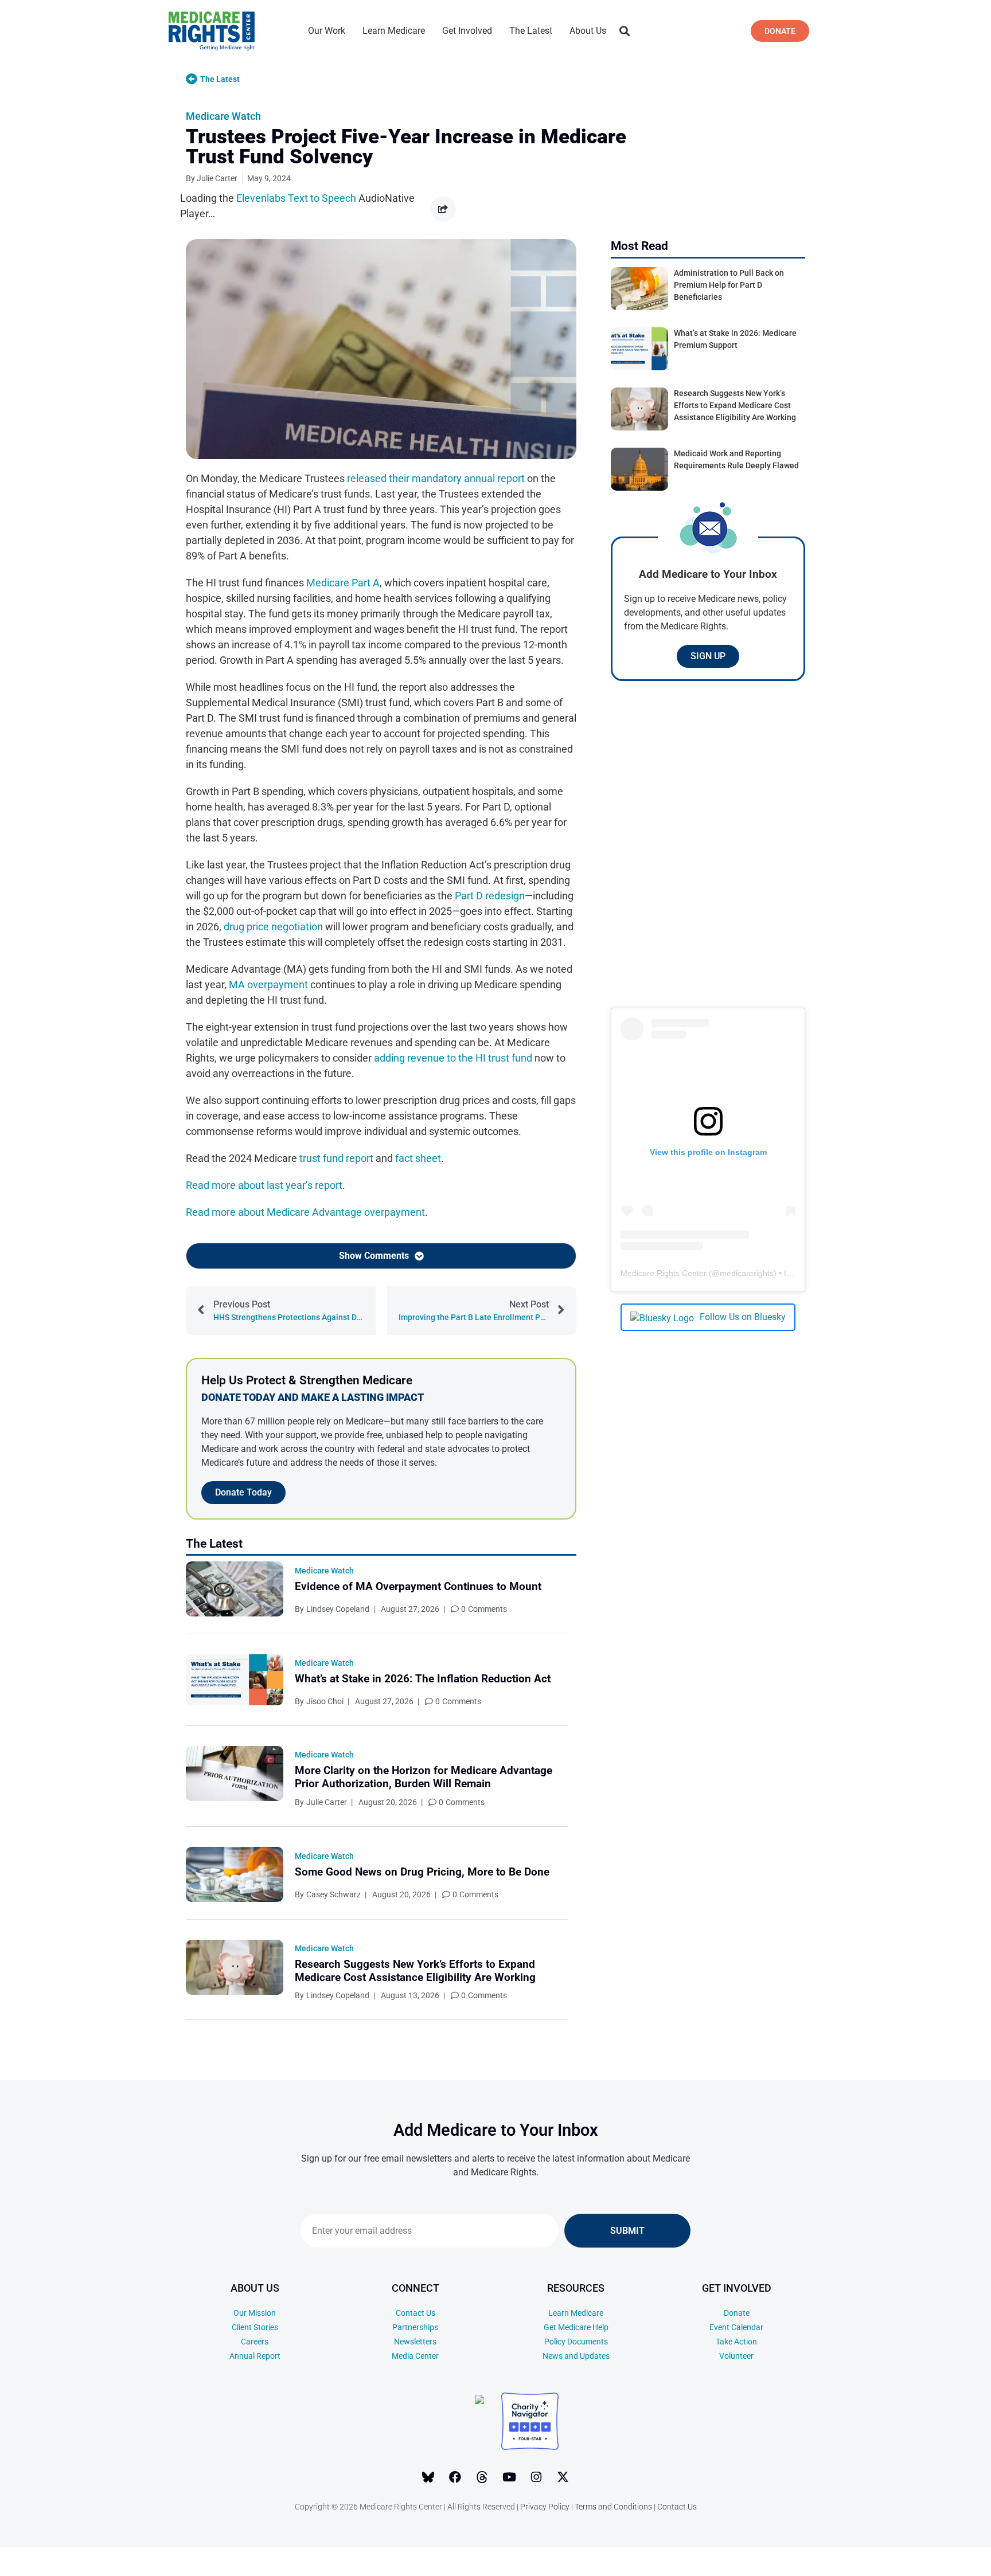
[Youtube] (509, 2477)
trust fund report (336, 1158)
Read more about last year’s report (264, 1185)
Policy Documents (576, 2342)
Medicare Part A (343, 583)
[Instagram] (536, 2477)
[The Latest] (192, 79)
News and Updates (576, 2356)
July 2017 (901, 2554)
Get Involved (467, 31)
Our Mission (255, 2313)
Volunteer (736, 2356)
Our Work (327, 31)
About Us (588, 31)
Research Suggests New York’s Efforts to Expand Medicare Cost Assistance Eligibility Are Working (415, 1971)
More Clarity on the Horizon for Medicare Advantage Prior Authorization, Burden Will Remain (424, 1777)
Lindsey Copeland (338, 1609)
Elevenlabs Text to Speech (296, 198)
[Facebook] (455, 2477)
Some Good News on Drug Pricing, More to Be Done (422, 1872)
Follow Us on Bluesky (743, 1317)
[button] (624, 31)
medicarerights (747, 1273)
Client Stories (255, 2327)
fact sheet (418, 1158)
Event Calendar (736, 2327)
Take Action (736, 2342)
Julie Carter (327, 1802)
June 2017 (902, 2571)
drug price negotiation (273, 927)
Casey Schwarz (333, 1894)
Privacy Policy (545, 2507)
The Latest (531, 31)
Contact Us (415, 2313)
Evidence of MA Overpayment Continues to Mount (418, 1586)
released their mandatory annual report (436, 478)
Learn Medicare (394, 31)
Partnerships (415, 2327)
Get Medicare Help (576, 2327)
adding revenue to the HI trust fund (453, 1058)
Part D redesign (490, 896)
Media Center (415, 2356)
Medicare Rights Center (664, 1273)
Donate (737, 2313)
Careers (255, 2342)
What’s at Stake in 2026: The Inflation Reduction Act (423, 1679)
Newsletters (415, 2342)
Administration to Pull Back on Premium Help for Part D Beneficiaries (729, 285)
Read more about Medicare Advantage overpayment (305, 1212)
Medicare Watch (223, 116)
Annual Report (255, 2356)
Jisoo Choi (325, 1701)
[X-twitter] (563, 2477)
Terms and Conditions (613, 2507)
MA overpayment (268, 984)
